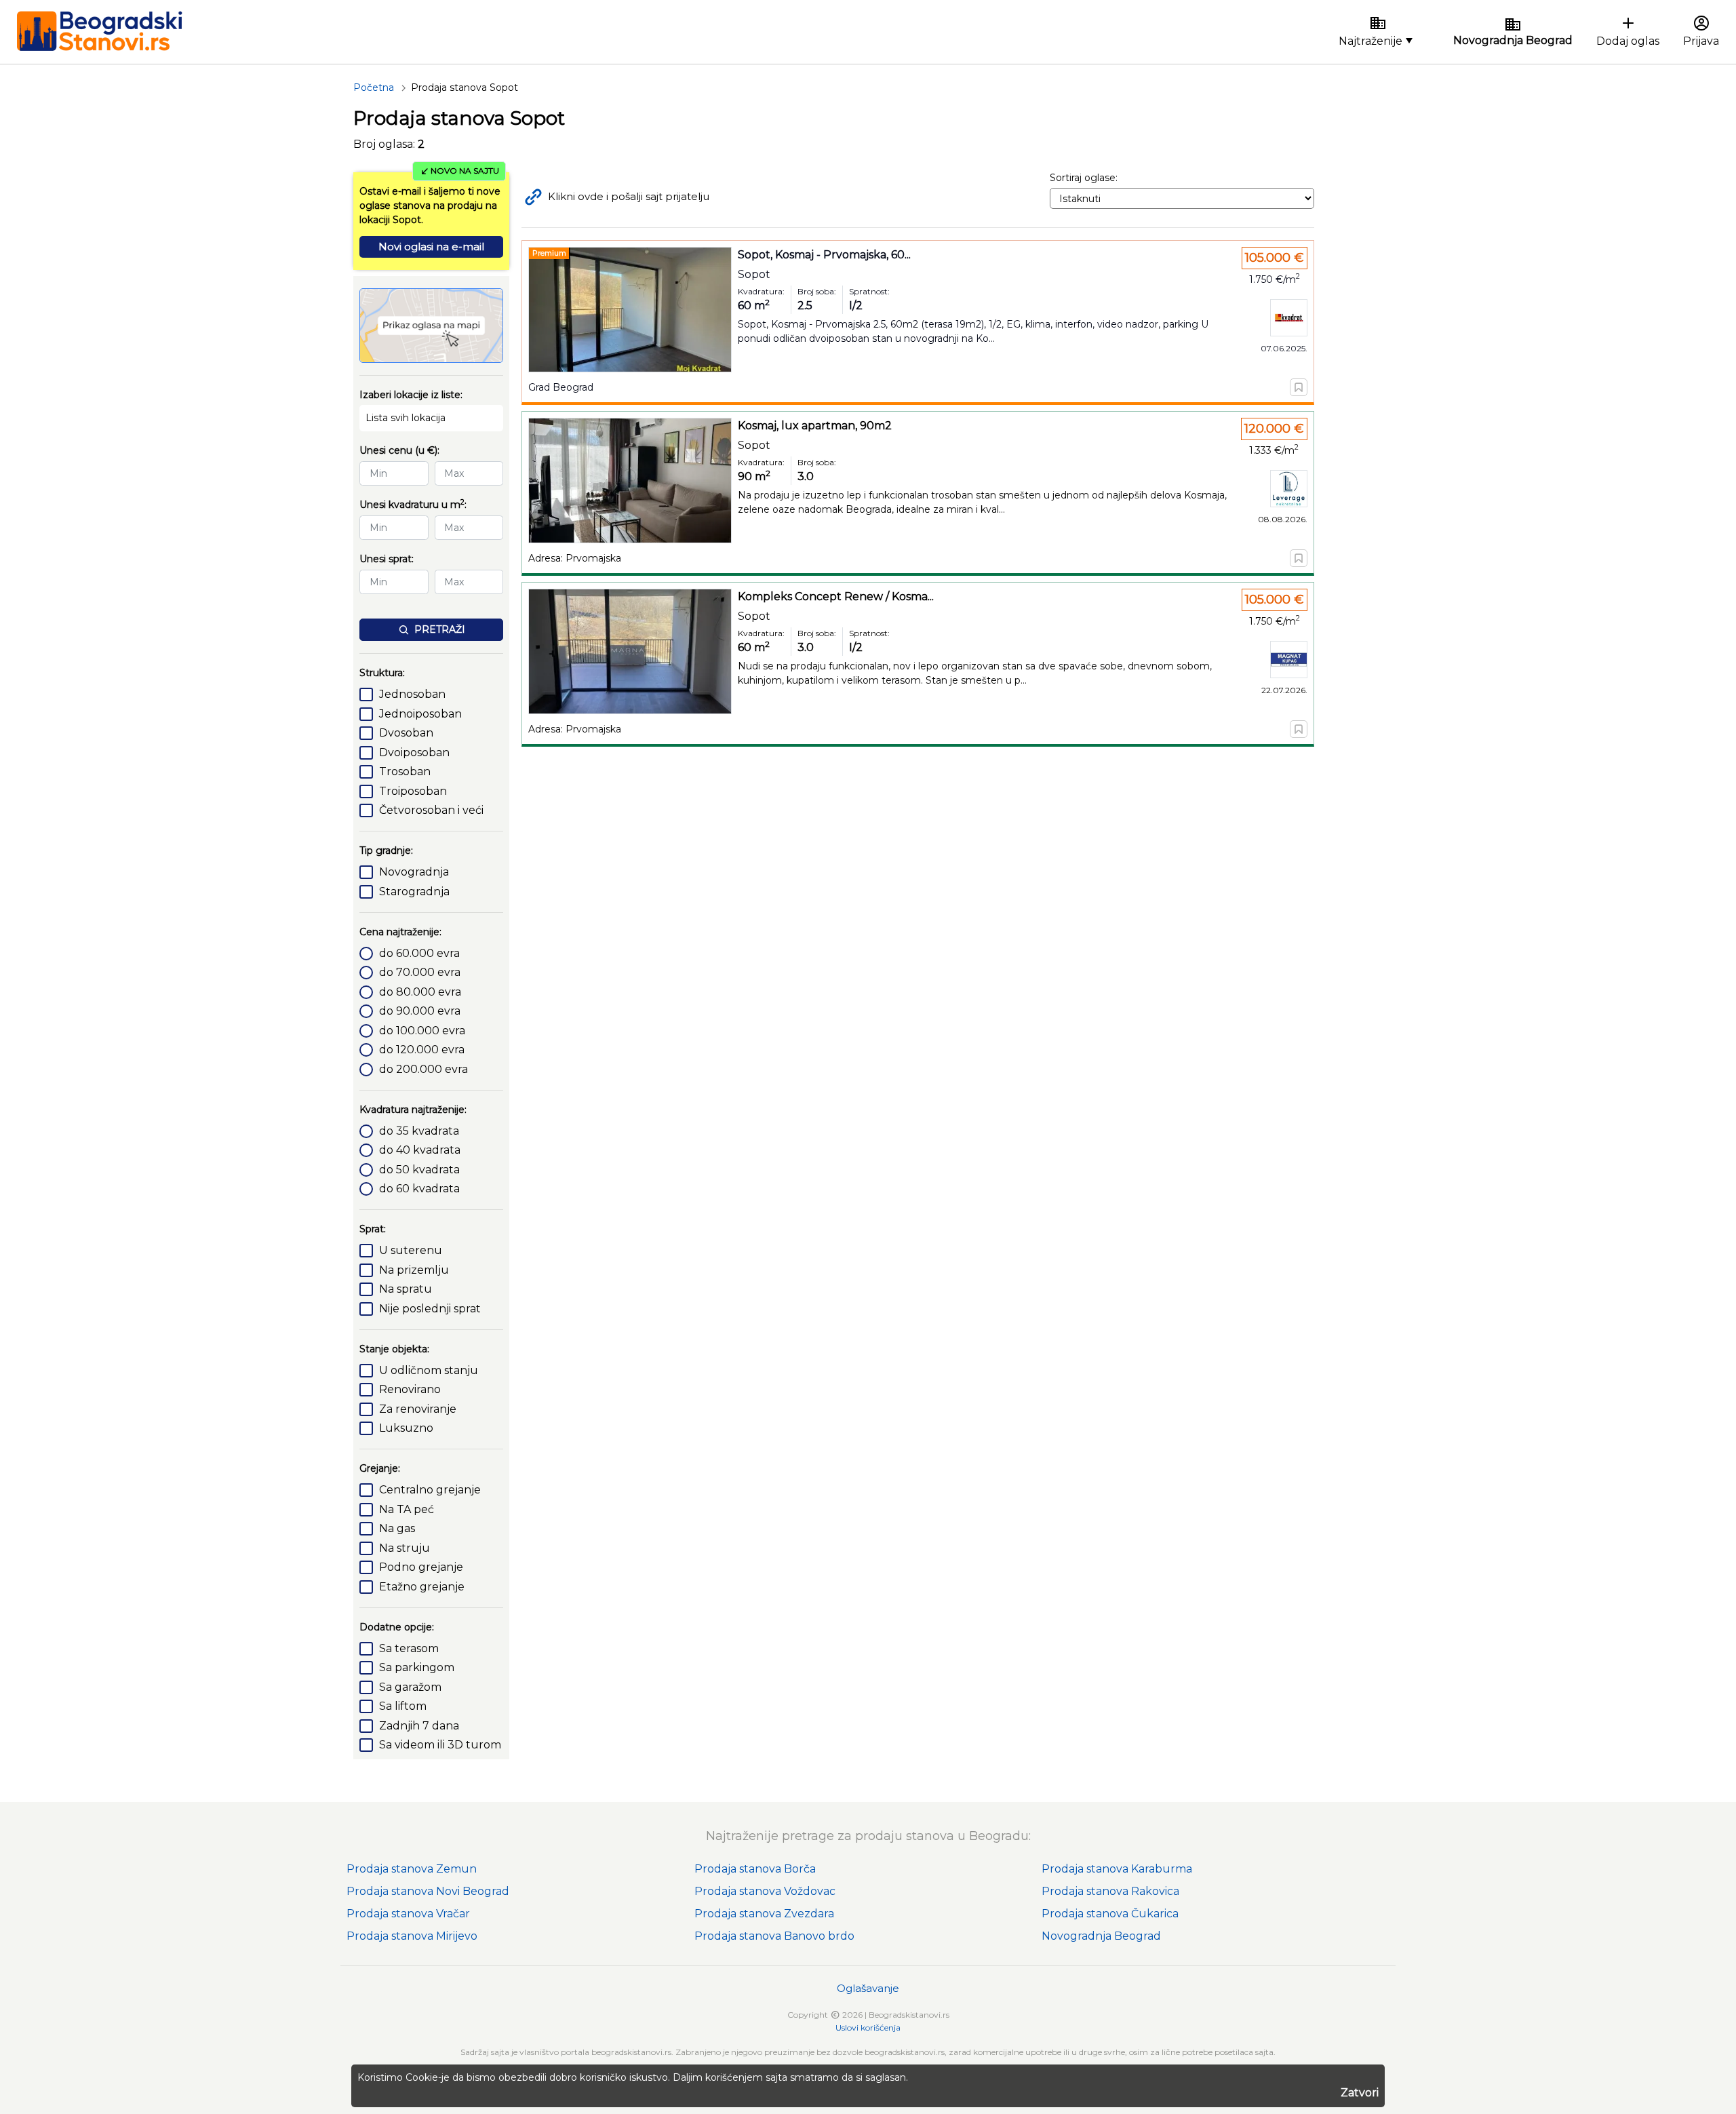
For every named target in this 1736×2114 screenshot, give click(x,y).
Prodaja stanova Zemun (412, 1869)
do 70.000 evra (420, 972)
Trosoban (405, 771)
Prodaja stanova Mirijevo (412, 1936)
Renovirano (410, 1389)
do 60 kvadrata (419, 1189)
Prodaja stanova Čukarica (1110, 1914)
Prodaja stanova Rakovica (1110, 1891)
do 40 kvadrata (420, 1150)
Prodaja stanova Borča (755, 1869)
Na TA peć (407, 1509)
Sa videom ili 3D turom (440, 1745)
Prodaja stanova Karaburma (1117, 1869)
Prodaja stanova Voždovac (765, 1891)
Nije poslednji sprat (430, 1309)
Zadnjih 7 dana (419, 1726)
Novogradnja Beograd (1101, 1936)
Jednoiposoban (420, 714)
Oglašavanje (868, 1988)
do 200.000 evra (423, 1069)
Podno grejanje (421, 1567)
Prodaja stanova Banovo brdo (774, 1936)
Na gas (397, 1528)
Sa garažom (410, 1687)
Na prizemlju (414, 1270)
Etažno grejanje (422, 1587)
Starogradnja (414, 892)
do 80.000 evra (420, 992)
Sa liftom (403, 1706)
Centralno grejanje (430, 1490)
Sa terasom (409, 1648)
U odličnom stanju (429, 1370)
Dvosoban (406, 733)
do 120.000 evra (422, 1050)
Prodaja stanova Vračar (408, 1914)
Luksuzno (406, 1428)
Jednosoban (412, 694)
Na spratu (406, 1289)
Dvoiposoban (414, 752)
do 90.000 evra (420, 1011)
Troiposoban (413, 791)
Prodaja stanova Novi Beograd (428, 1891)
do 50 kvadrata (419, 1170)
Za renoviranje (418, 1409)
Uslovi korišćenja (868, 2028)
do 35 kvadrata (419, 1131)
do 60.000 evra (419, 953)
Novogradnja (414, 872)
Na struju (405, 1548)
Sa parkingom (417, 1667)
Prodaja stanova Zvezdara (764, 1914)
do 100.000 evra (422, 1031)
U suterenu (411, 1250)
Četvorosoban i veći (431, 810)
